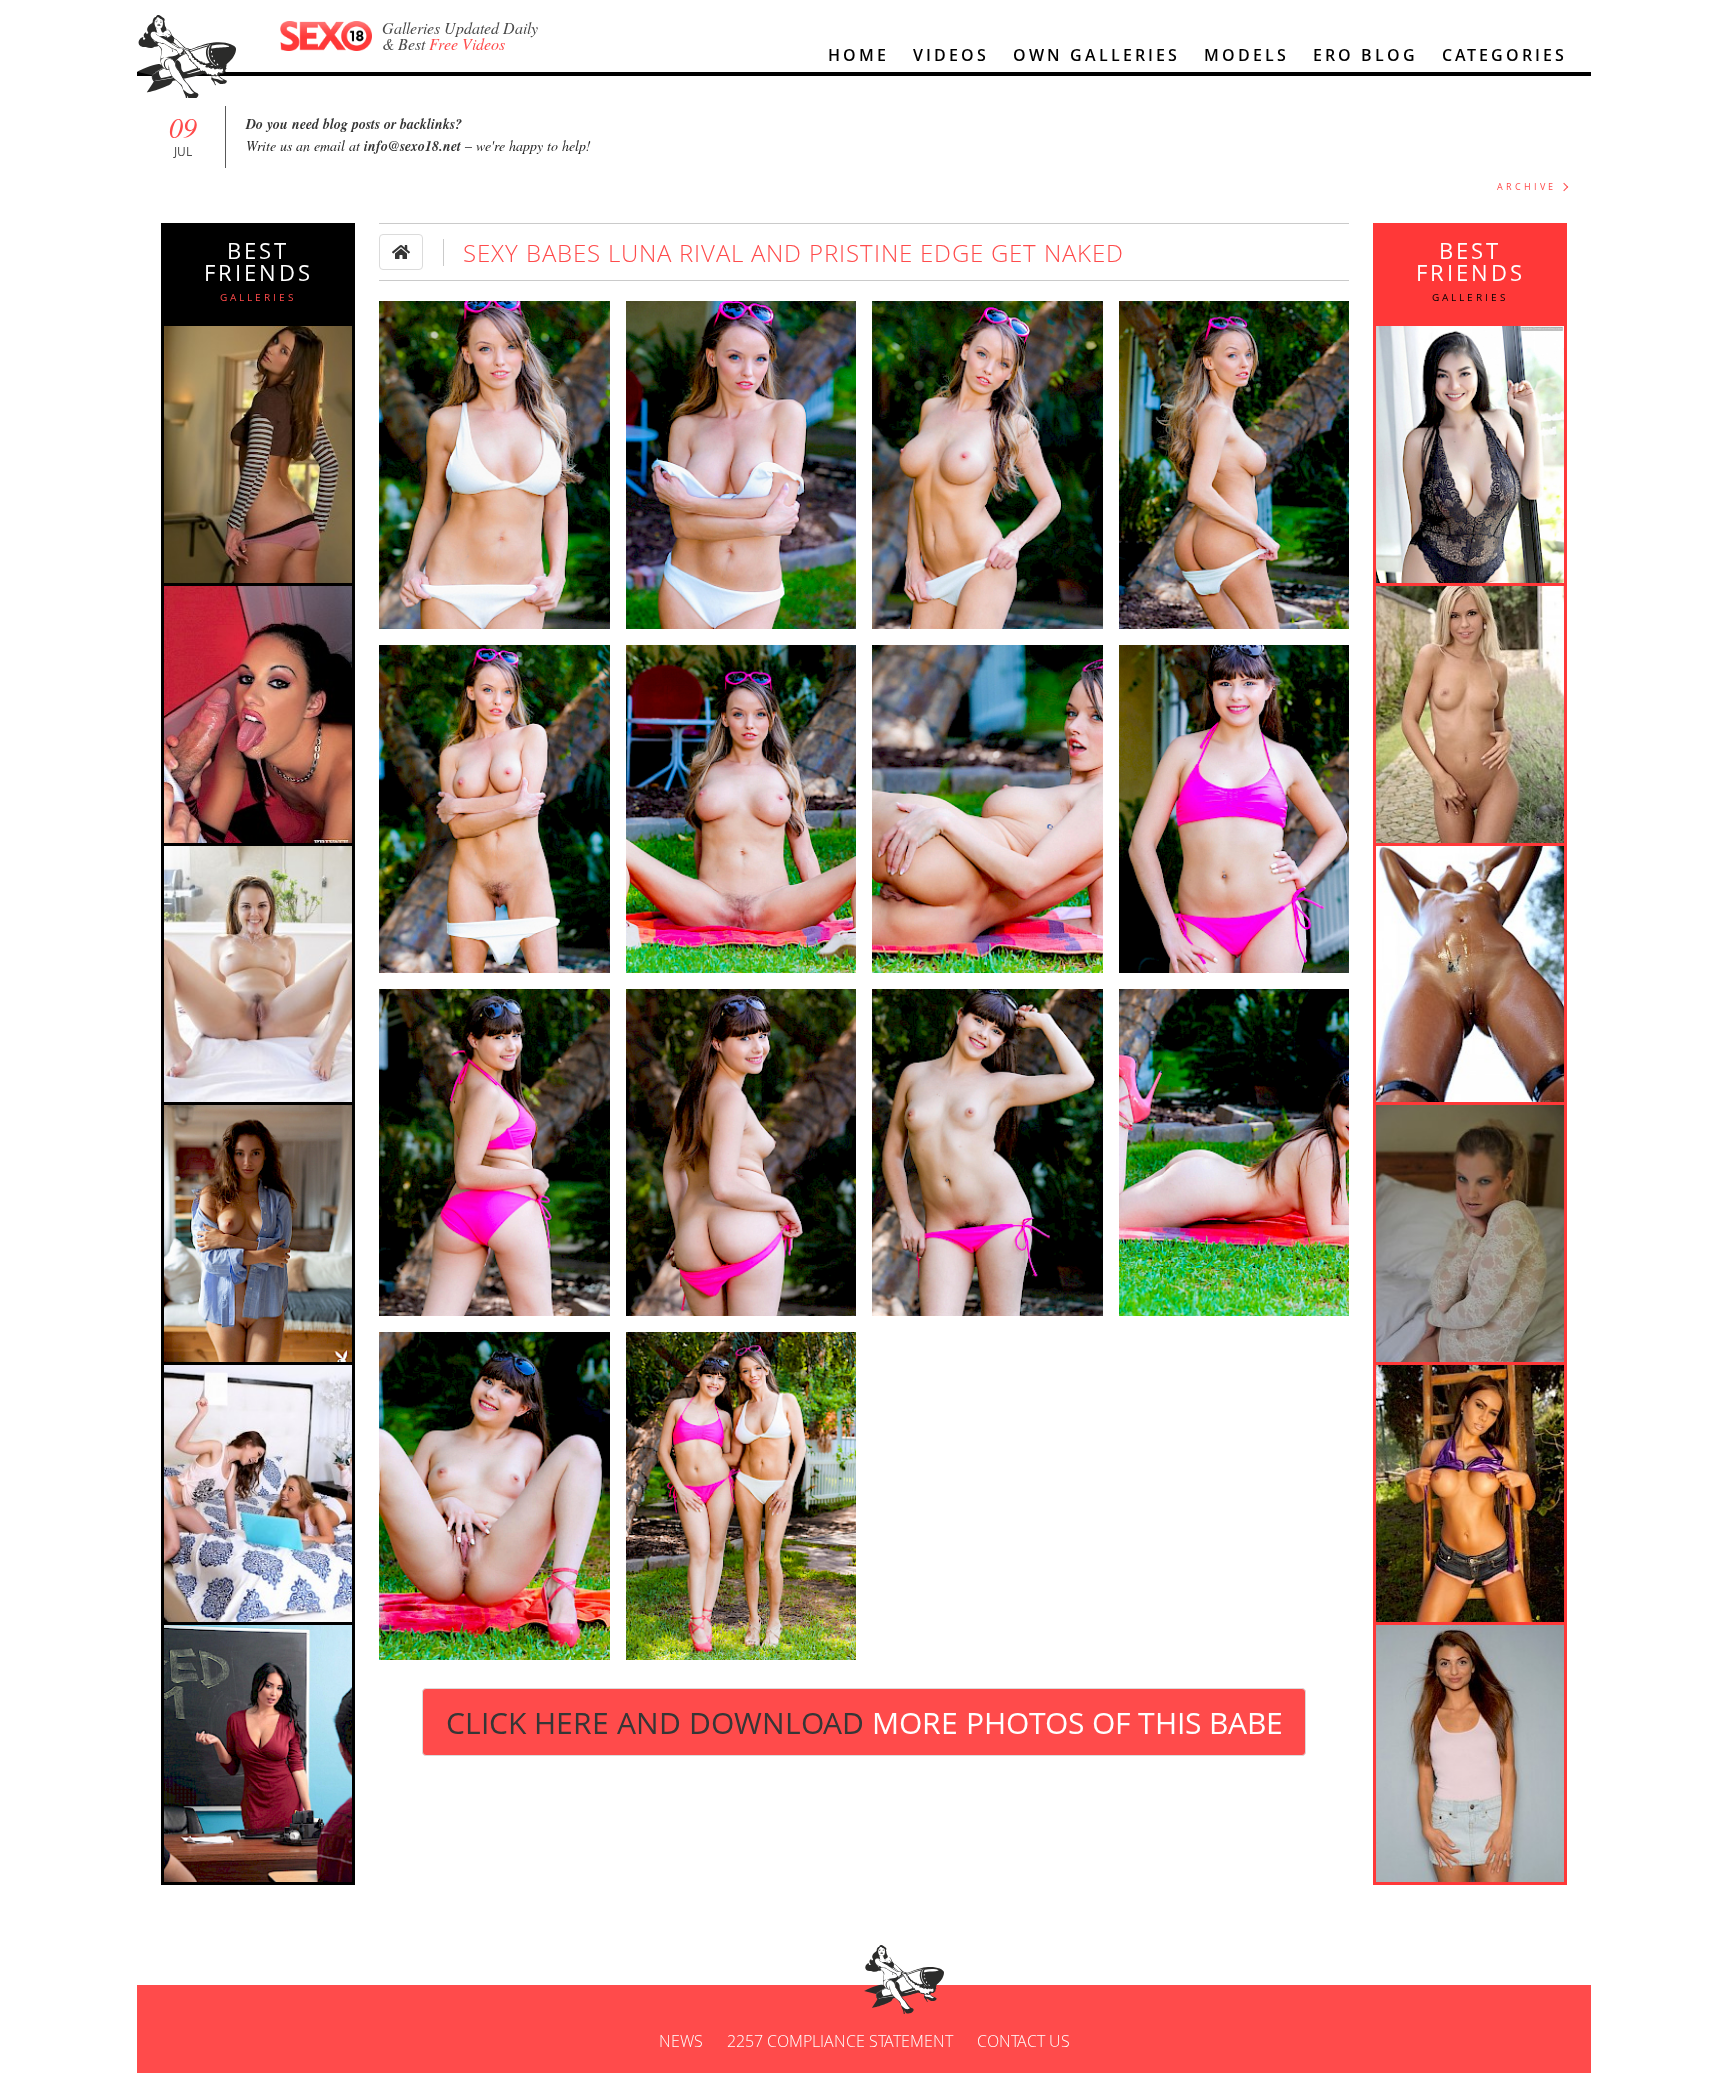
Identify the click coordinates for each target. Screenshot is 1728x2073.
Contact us (1023, 2041)
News (681, 2041)
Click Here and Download (864, 1722)
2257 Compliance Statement (840, 2041)
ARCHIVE (1526, 186)
